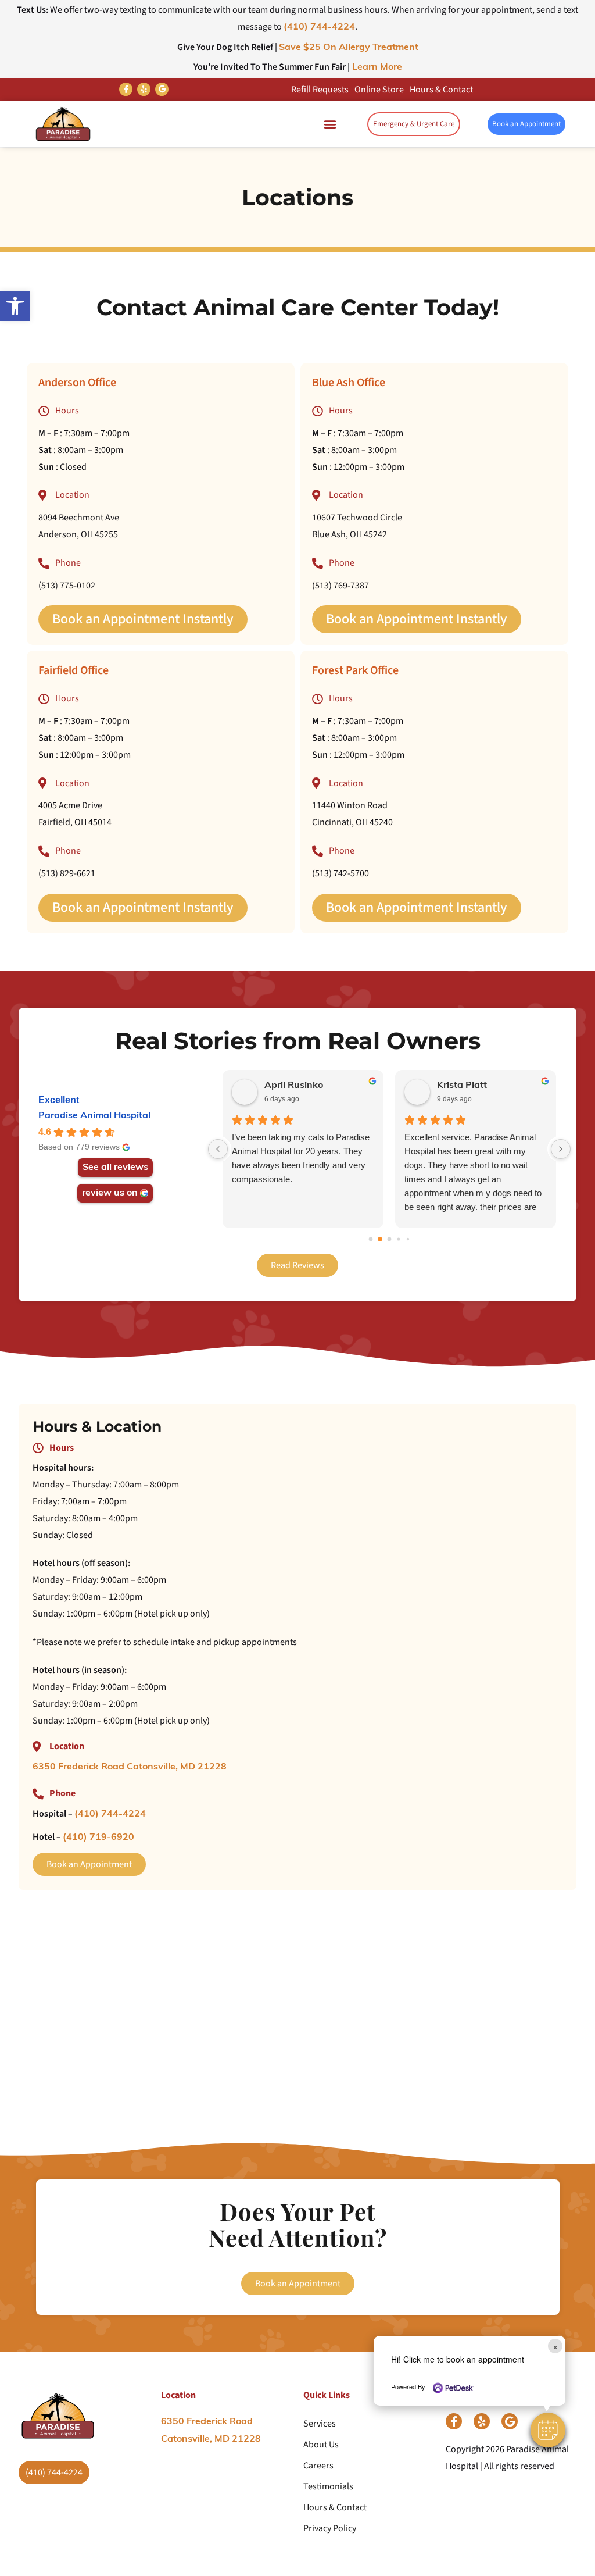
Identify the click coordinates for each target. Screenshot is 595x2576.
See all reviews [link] (115, 1168)
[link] (15, 306)
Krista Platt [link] (462, 1086)
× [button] (555, 2346)
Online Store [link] (379, 90)
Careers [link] (318, 2466)
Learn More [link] (376, 67)
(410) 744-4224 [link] (319, 27)
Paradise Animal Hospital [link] (94, 1116)
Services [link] (320, 2424)
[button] (548, 2430)
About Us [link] (321, 2445)
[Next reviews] (561, 1149)
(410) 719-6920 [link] (98, 1838)
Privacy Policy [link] (330, 2528)
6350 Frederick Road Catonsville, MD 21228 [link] (130, 1767)
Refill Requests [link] (320, 90)
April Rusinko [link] (294, 1086)
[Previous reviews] (218, 1149)
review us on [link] (110, 1193)
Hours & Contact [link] (441, 90)
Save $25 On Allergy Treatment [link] (349, 48)
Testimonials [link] (328, 2486)
